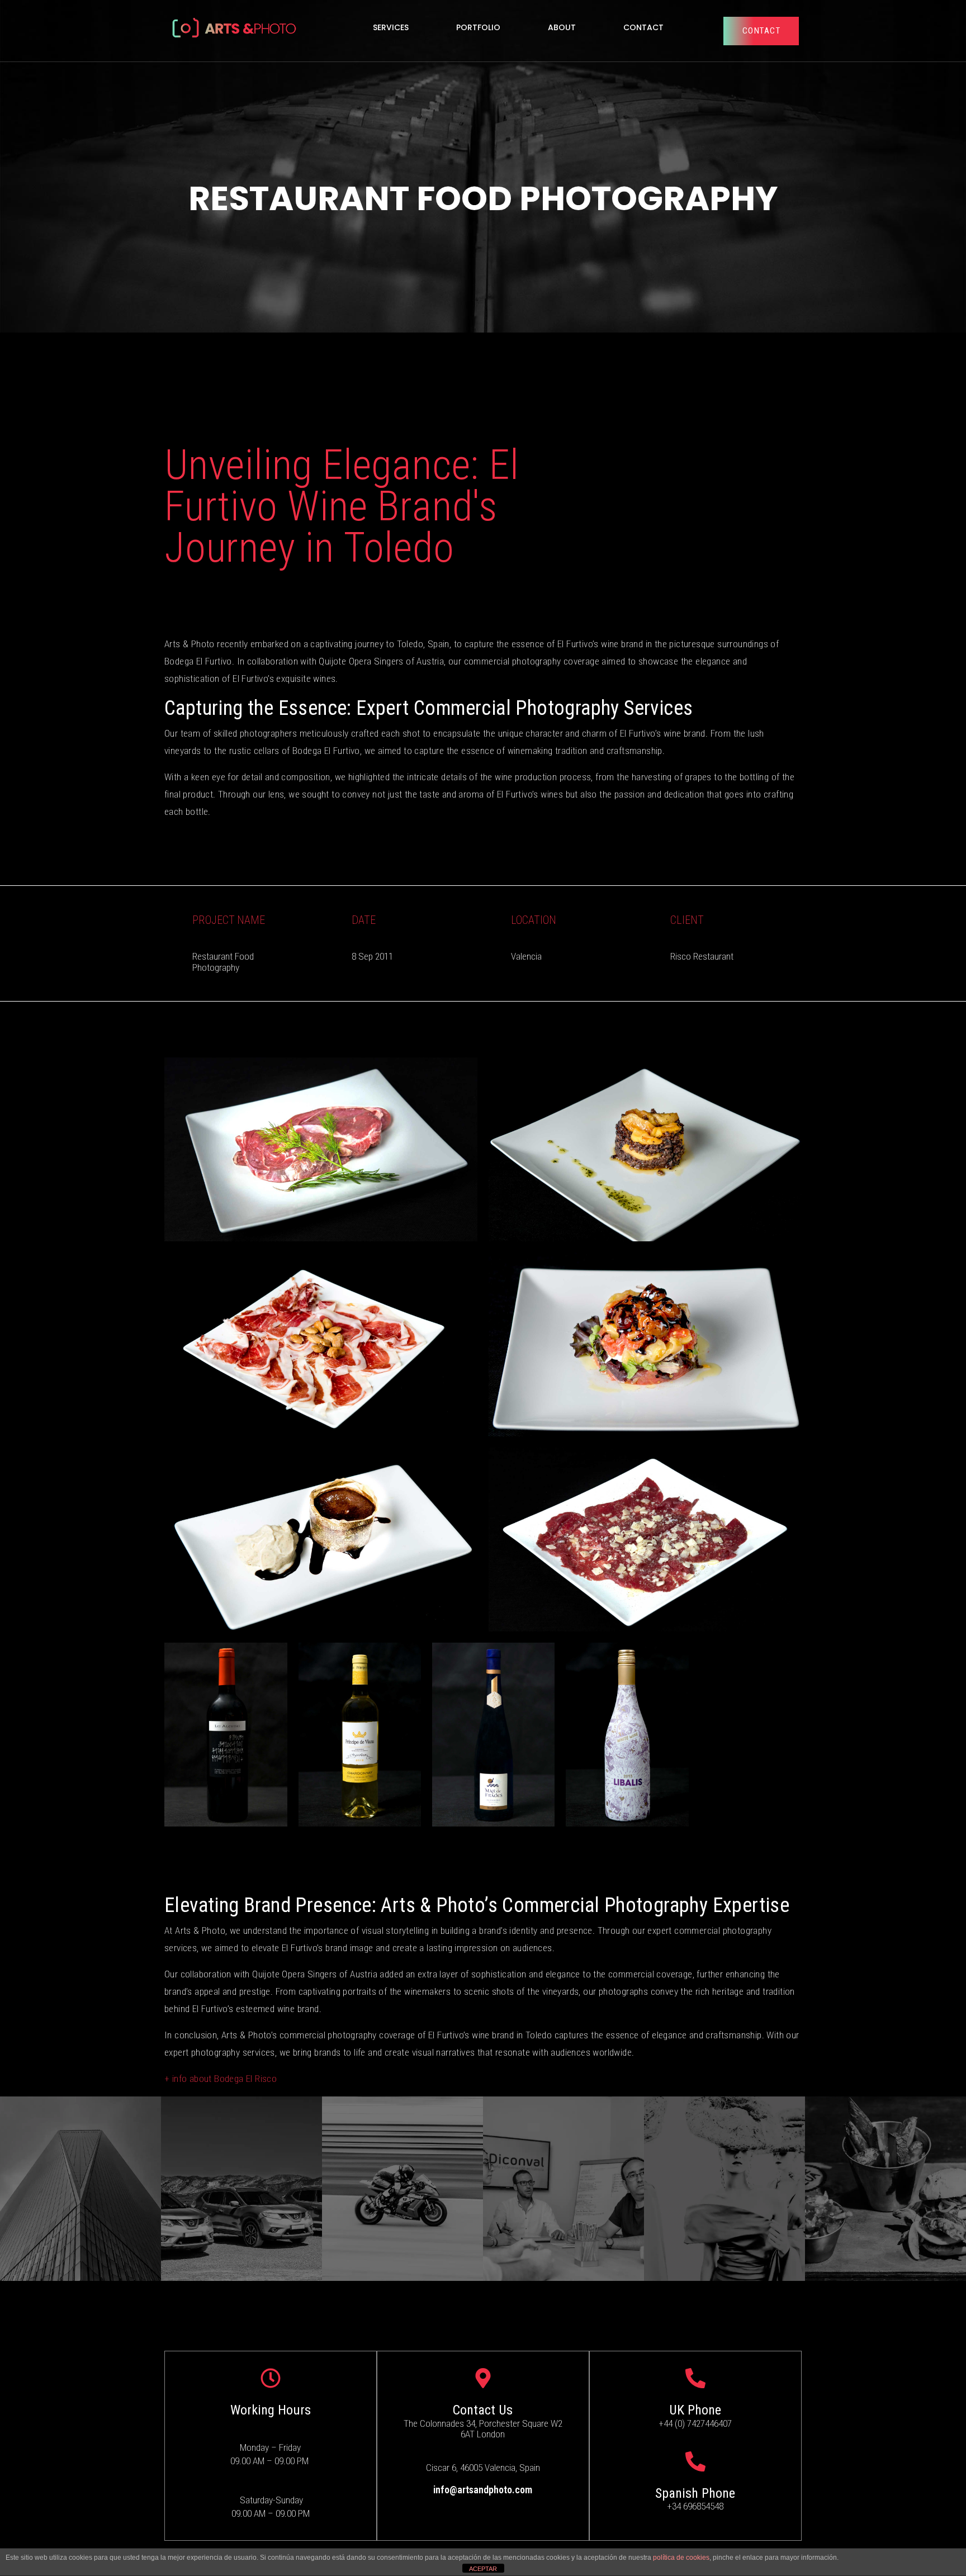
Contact (643, 27)
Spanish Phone (695, 2493)
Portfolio (478, 27)
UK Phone (695, 2410)
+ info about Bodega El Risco (221, 2079)
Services (391, 27)
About (562, 27)
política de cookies (681, 2558)
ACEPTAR (483, 2569)
